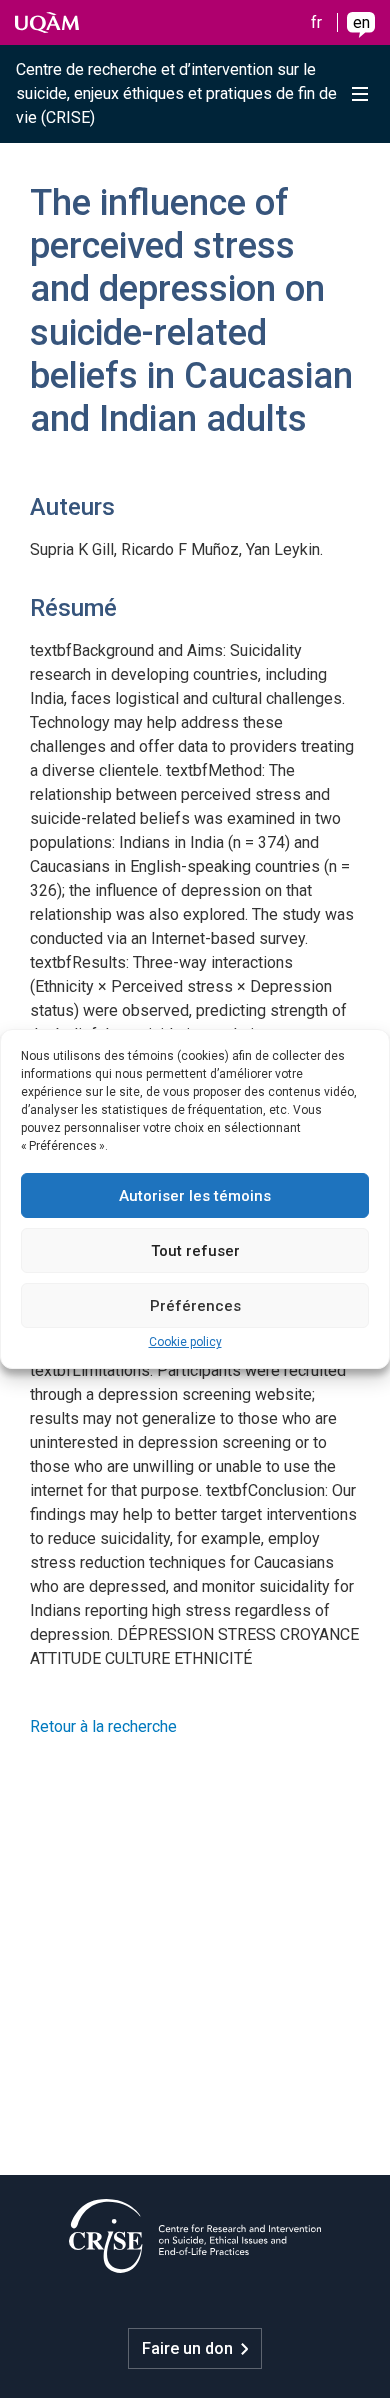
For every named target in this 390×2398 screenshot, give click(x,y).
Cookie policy (185, 1342)
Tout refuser (195, 1251)
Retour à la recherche (103, 1726)
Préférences (195, 1306)
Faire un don (187, 2348)
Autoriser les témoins (195, 1196)
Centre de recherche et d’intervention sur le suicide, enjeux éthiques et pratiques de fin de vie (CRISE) (176, 93)
